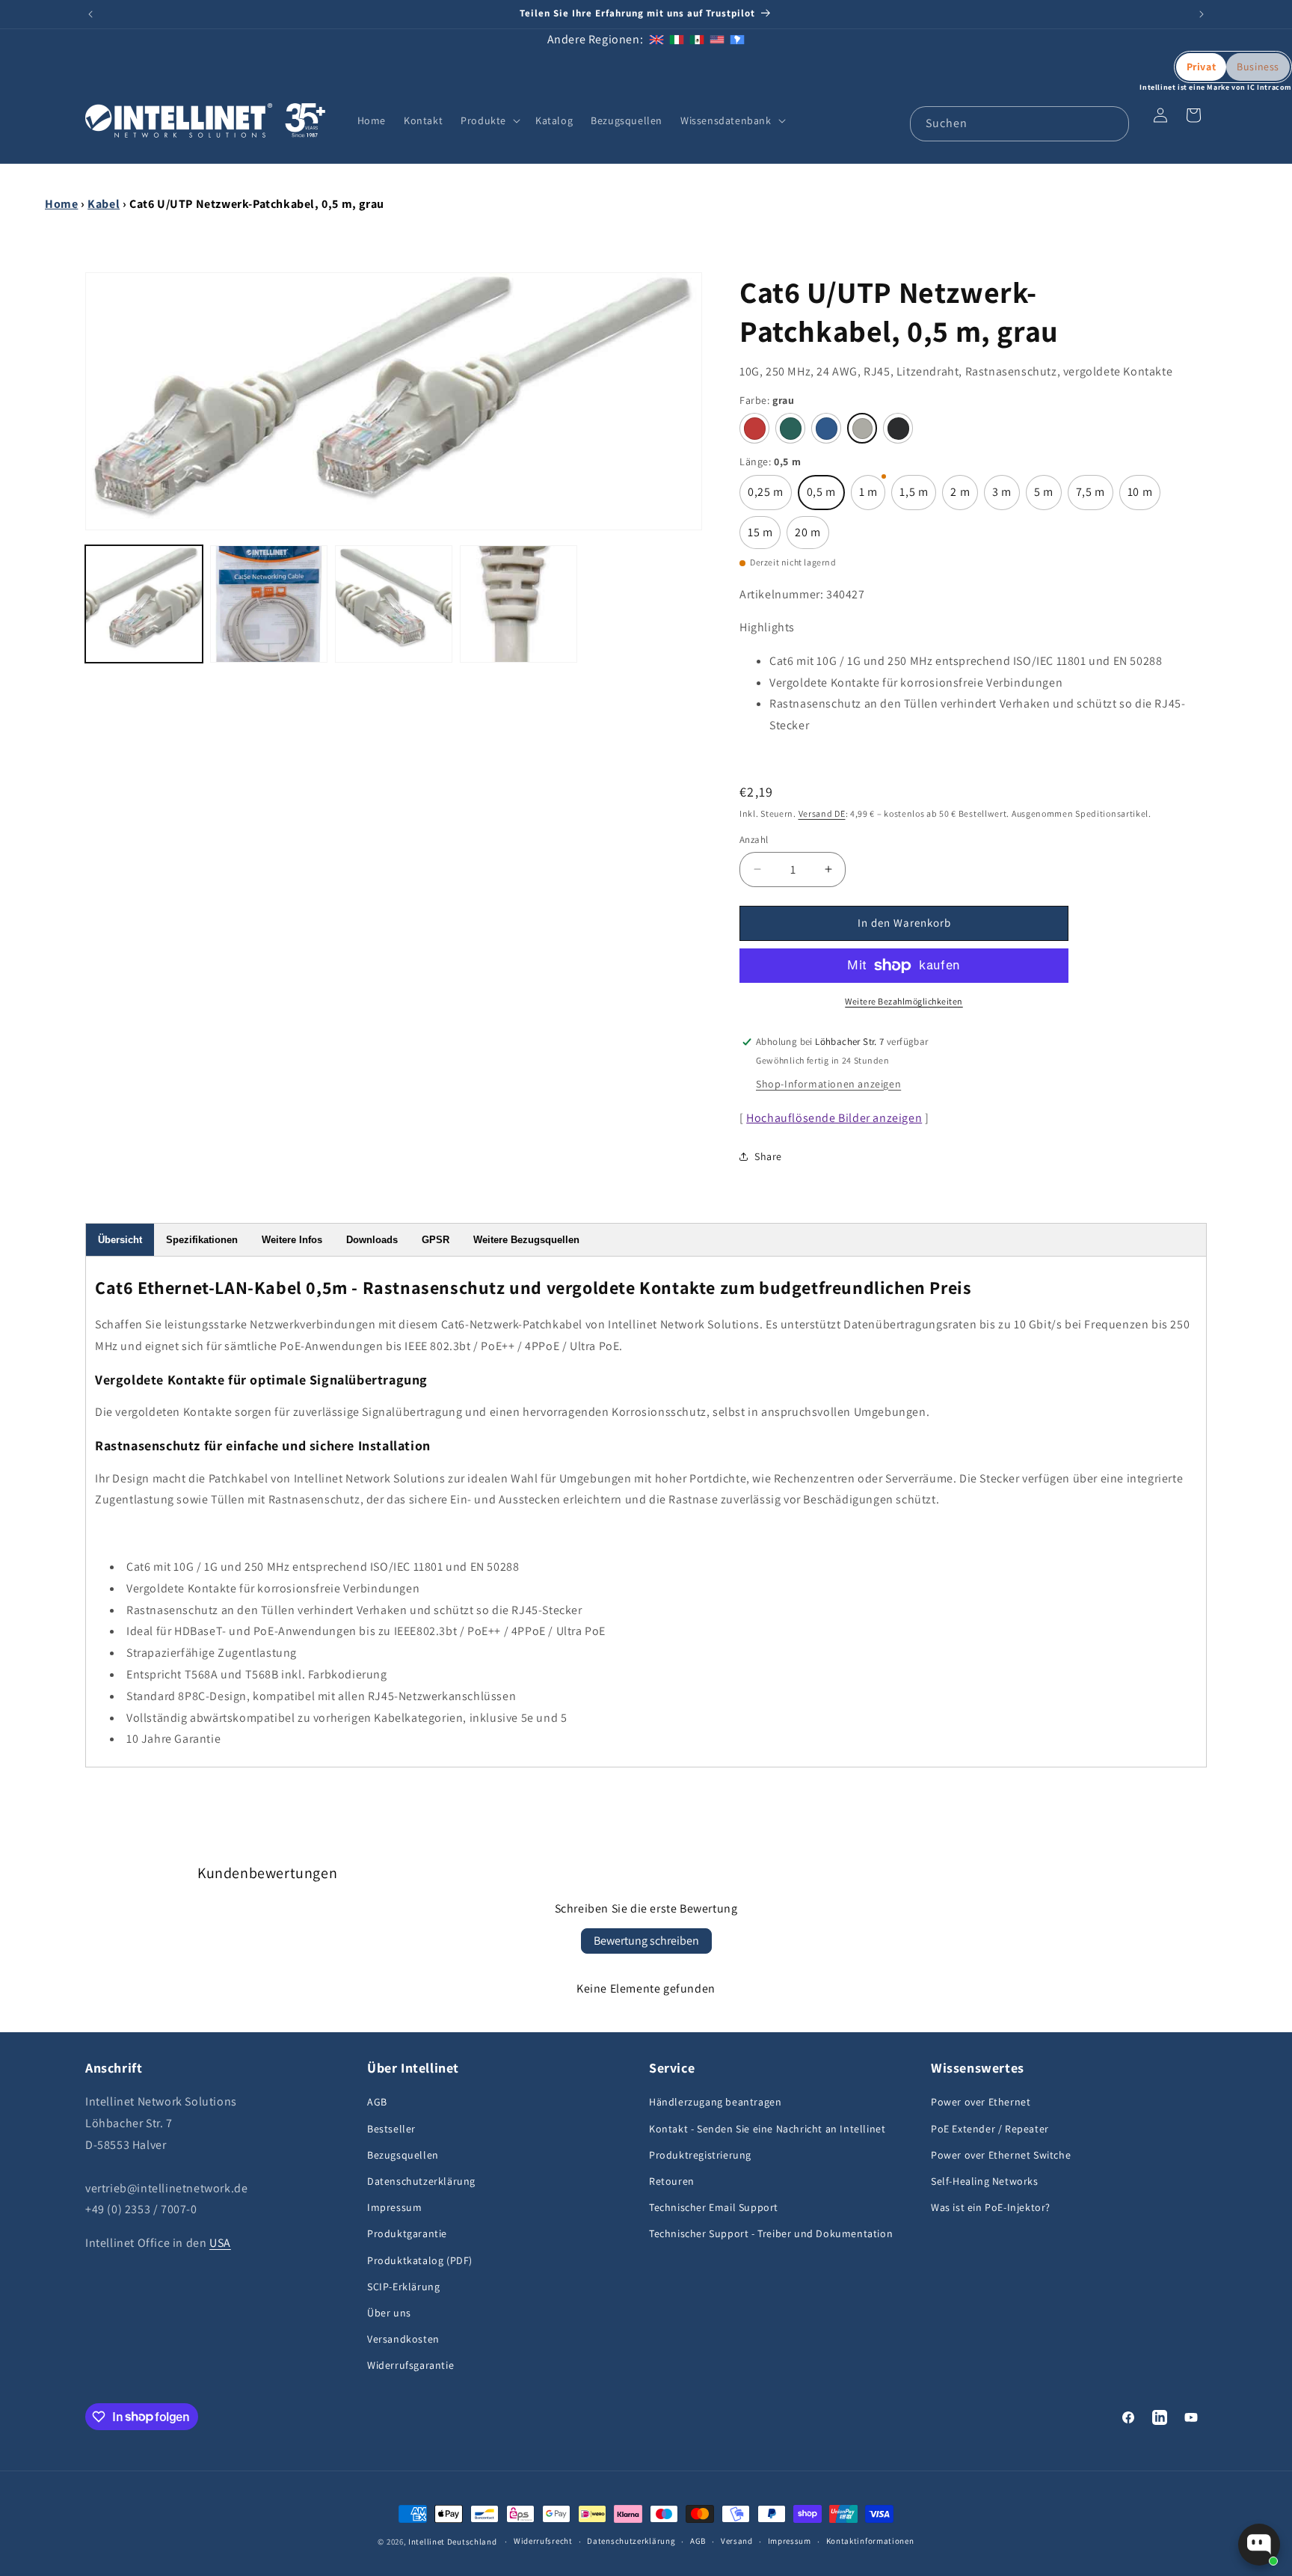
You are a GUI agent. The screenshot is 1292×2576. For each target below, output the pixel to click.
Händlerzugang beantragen (715, 2103)
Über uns (389, 2313)
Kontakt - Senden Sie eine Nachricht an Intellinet (767, 2129)
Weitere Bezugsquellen (526, 1240)
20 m (812, 537)
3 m (1006, 497)
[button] (489, 120)
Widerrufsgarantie (410, 2365)
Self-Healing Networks (985, 2181)
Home (61, 204)
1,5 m (918, 497)
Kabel (104, 204)
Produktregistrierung (700, 2155)
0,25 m (770, 497)
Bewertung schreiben (646, 1941)
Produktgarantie (407, 2233)
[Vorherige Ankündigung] (90, 14)
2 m (964, 497)
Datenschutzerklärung (421, 2181)
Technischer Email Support (714, 2207)
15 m (764, 537)
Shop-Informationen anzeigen (828, 1084)
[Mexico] (697, 39)
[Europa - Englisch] (656, 39)
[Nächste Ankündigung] (1202, 14)
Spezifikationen (202, 1240)
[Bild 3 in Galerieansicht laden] (394, 604)
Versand (737, 2541)
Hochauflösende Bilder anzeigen (834, 1118)
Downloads (372, 1240)
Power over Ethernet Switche (1001, 2155)
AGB (377, 2103)
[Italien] (677, 39)
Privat (1202, 67)
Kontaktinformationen (870, 2541)
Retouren (672, 2181)
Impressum (394, 2207)
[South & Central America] (737, 39)
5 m (1048, 497)
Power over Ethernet (981, 2103)
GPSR (436, 1240)
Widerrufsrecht (543, 2541)
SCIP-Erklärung (403, 2287)
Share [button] (768, 1156)
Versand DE (822, 813)
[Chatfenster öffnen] (1259, 2545)
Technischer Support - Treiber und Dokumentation (771, 2233)
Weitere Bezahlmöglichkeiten (904, 1001)
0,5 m (826, 497)
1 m (873, 497)
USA (220, 2243)
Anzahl (754, 840)
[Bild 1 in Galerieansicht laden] (144, 604)
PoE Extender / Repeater (990, 2129)
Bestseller (391, 2129)
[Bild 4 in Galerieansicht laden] (519, 604)
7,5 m (1095, 497)
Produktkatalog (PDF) (420, 2260)
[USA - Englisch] (717, 39)
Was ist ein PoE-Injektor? (991, 2207)
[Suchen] (1112, 123)
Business (1258, 67)
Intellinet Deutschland (452, 2542)
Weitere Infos (292, 1240)
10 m (1144, 497)
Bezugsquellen (403, 2155)
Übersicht (120, 1240)
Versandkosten (403, 2339)
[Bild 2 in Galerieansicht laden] (269, 604)
